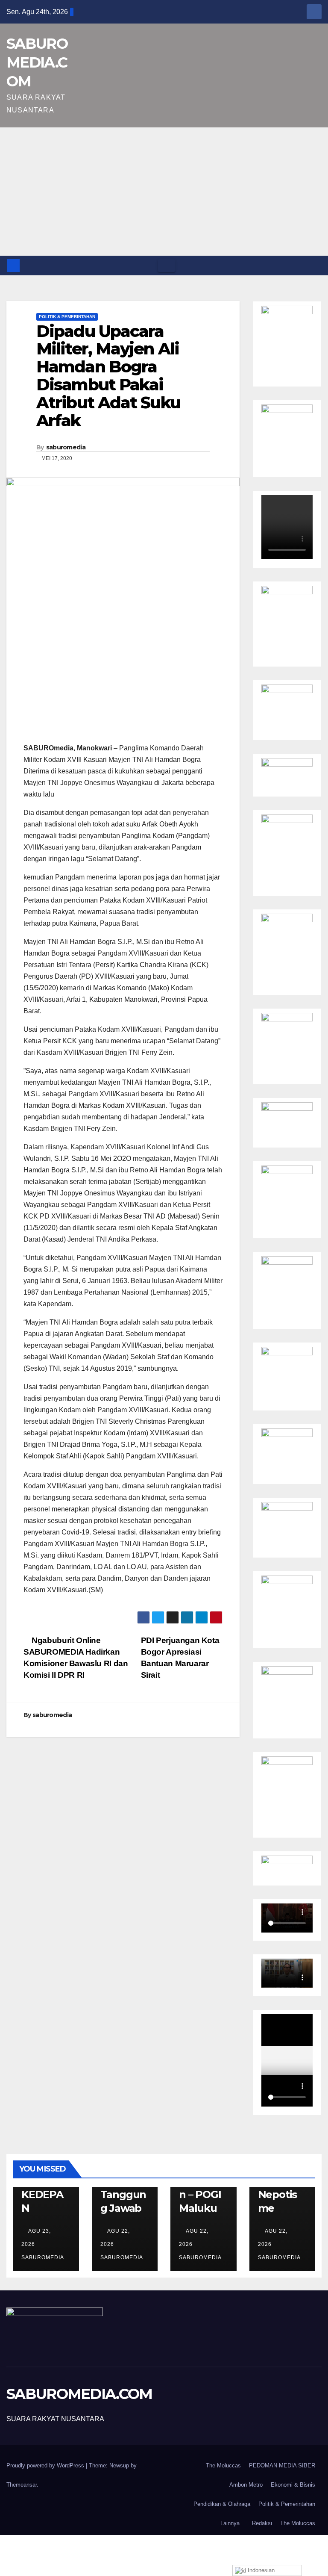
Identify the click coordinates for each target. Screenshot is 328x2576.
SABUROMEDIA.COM (37, 62)
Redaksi (262, 2523)
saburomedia (66, 447)
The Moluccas (223, 2465)
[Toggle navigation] (167, 266)
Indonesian (260, 2570)
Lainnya (230, 2523)
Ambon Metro (246, 2485)
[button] (316, 265)
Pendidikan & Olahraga (222, 2504)
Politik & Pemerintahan (67, 317)
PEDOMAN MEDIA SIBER (282, 2465)
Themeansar (22, 2485)
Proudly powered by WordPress (46, 2465)
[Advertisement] (164, 192)
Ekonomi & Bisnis (293, 2485)
